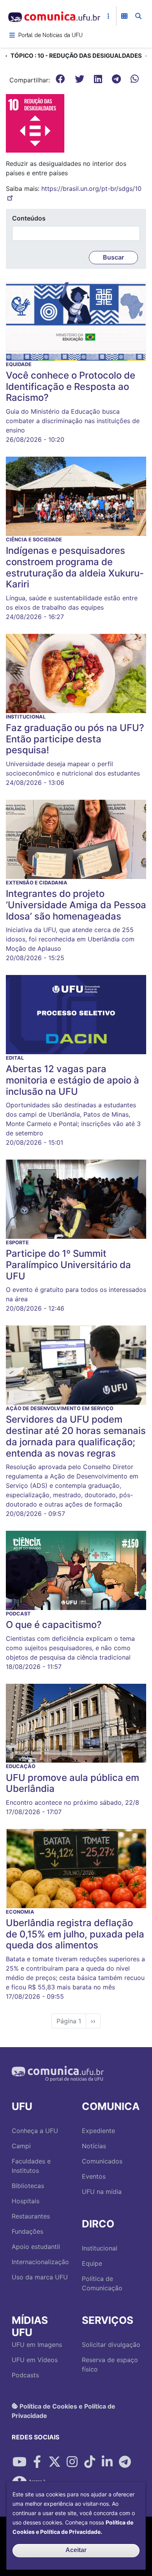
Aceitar (76, 2550)
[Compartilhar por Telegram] (125, 2462)
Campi (21, 2146)
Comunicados (102, 2161)
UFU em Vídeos (35, 2360)
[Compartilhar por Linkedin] (107, 2462)
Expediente (98, 2131)
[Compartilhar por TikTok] (90, 2462)
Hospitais (26, 2201)
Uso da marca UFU (40, 2277)
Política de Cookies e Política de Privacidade (64, 2411)
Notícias (94, 2146)
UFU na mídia (102, 2192)
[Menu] (12, 35)
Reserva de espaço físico (110, 2364)
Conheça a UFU (35, 2131)
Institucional (100, 2248)
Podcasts (25, 2375)
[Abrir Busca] (138, 16)
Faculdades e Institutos (31, 2166)
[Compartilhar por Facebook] (37, 2462)
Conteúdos (29, 218)
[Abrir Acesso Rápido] (108, 16)
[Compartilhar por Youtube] (19, 2462)
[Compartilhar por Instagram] (72, 2462)
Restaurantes (31, 2216)
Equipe (92, 2263)
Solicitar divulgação (111, 2345)
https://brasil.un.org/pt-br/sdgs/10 (91, 189)
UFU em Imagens (37, 2345)
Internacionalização (40, 2262)
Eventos (94, 2176)
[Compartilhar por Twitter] (55, 2462)
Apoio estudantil (36, 2247)
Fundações (27, 2231)
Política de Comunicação (102, 2283)
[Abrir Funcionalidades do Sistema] (124, 16)
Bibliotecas (28, 2186)
